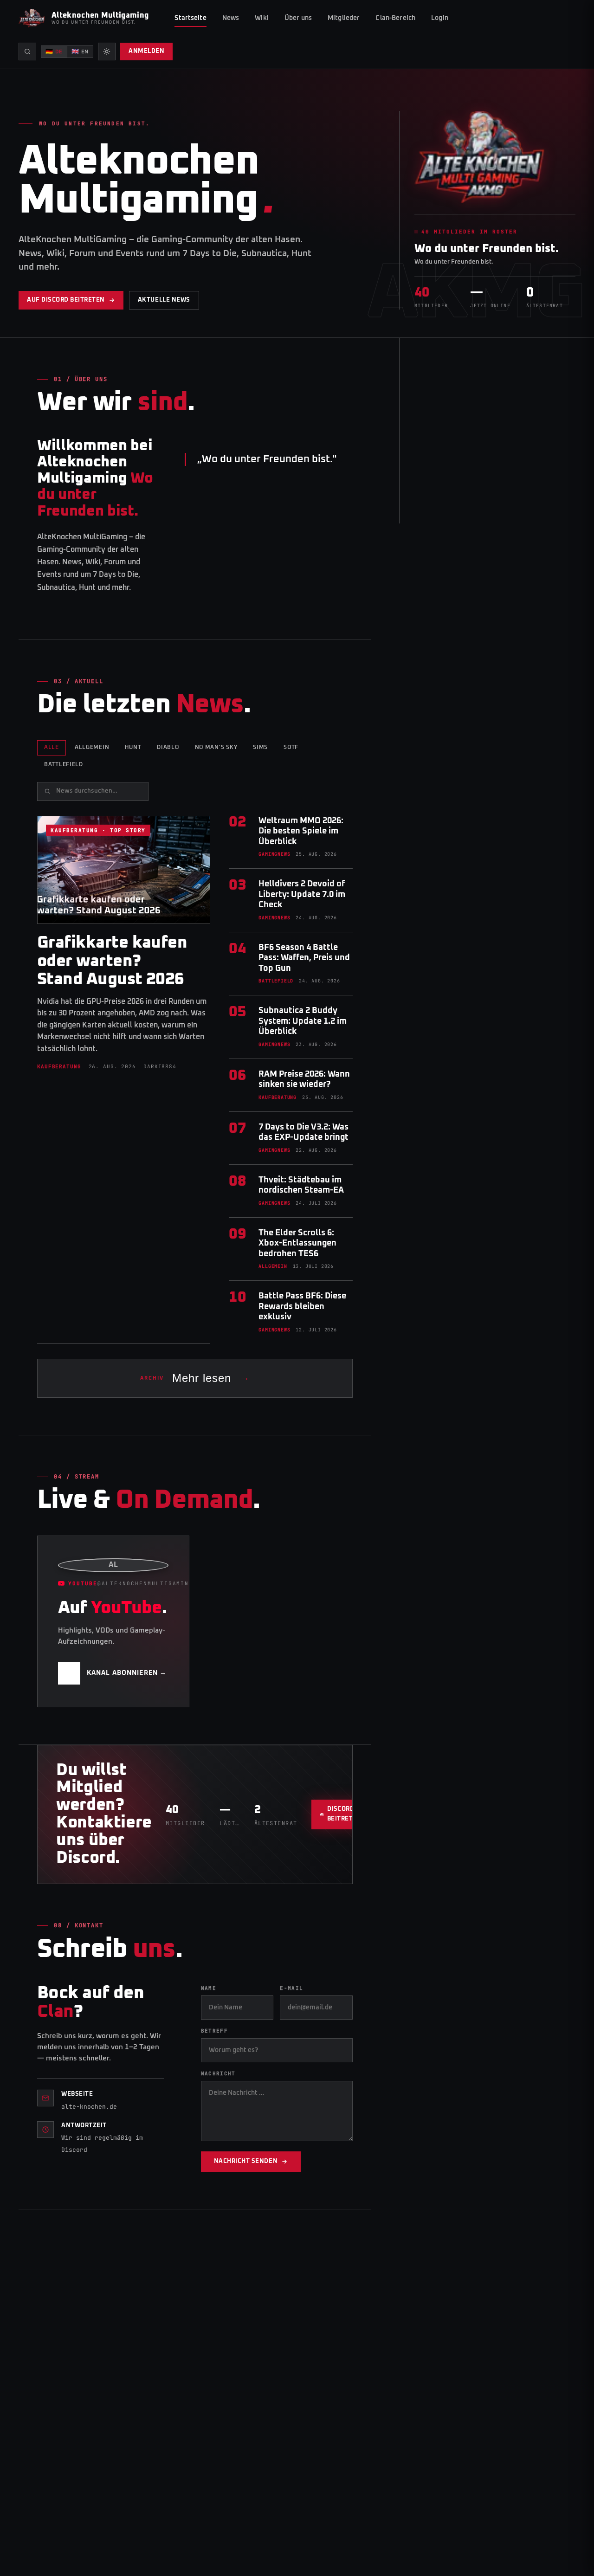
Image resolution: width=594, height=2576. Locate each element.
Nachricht (218, 2073)
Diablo (168, 748)
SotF (291, 748)
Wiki (262, 18)
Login (440, 18)
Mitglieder (344, 18)
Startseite (190, 18)
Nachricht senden (246, 2161)
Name (209, 1988)
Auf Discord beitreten (66, 300)
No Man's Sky (216, 748)
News (231, 18)
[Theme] (107, 52)
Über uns (298, 18)
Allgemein (92, 748)
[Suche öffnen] (27, 52)
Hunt (133, 748)
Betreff (214, 2031)
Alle (52, 748)
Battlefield (64, 765)
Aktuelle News (164, 300)
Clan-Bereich (395, 18)
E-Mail (291, 1988)
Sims (260, 748)
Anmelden (146, 51)
